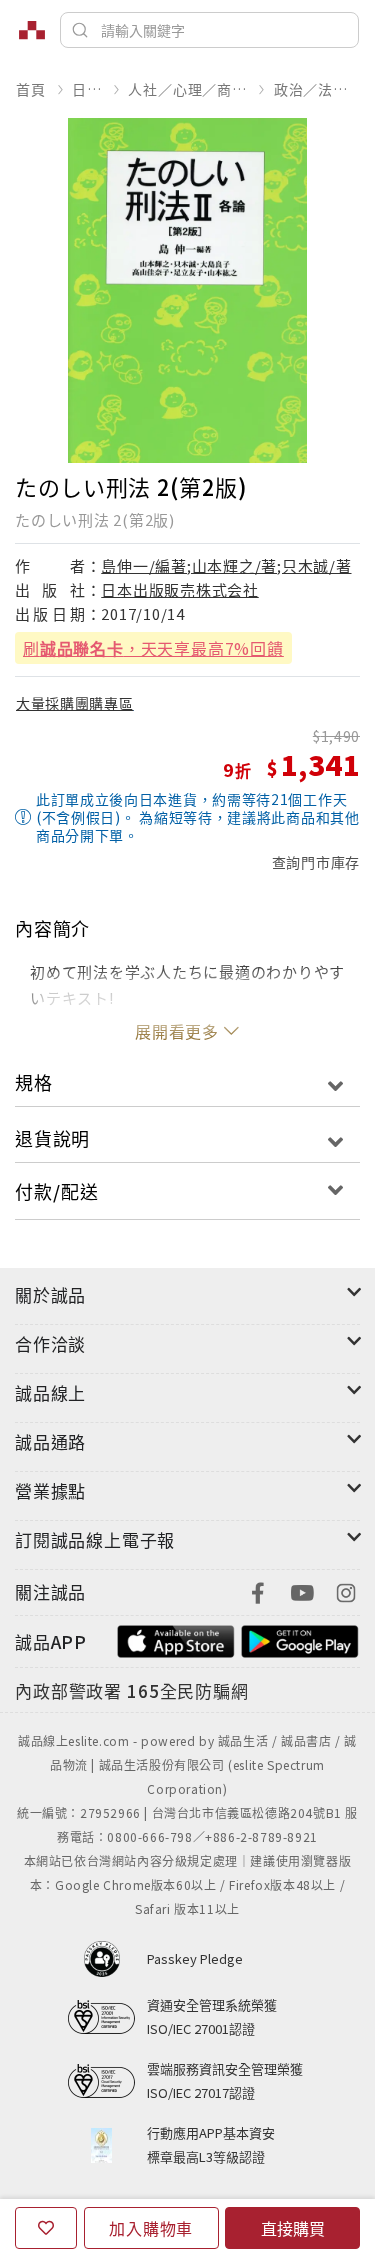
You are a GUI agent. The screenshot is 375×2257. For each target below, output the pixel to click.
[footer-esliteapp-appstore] (176, 1639)
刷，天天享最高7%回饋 (153, 648)
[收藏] (46, 2228)
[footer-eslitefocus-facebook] (258, 1590)
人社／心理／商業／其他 (187, 89)
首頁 (31, 89)
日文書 (86, 89)
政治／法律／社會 (316, 89)
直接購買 (293, 2228)
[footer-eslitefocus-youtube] (302, 1590)
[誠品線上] (32, 30)
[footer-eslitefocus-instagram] (346, 1590)
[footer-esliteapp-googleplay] (300, 1639)
